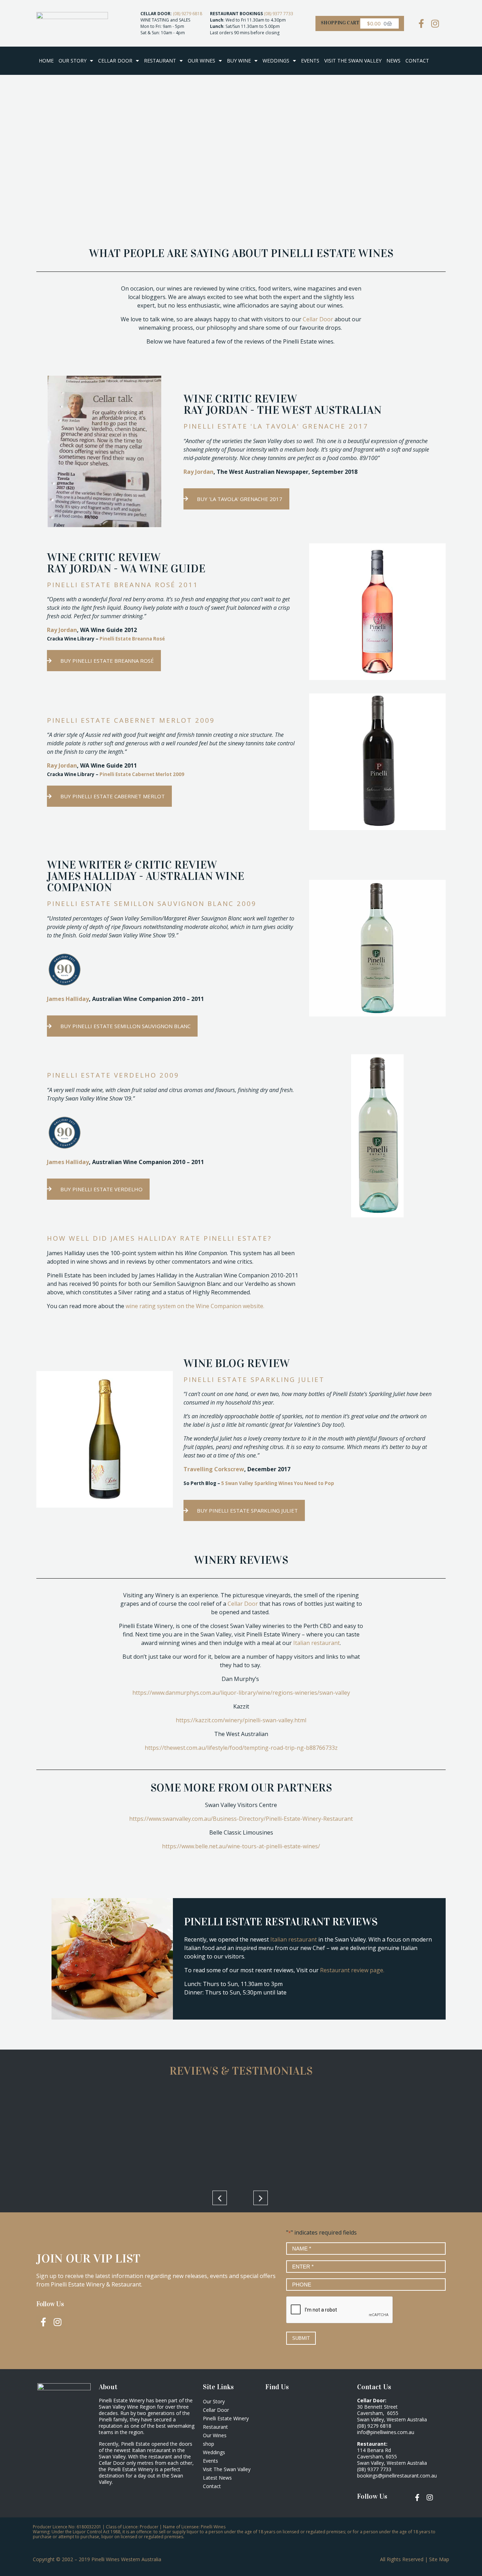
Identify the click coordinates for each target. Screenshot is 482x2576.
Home (46, 61)
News (393, 61)
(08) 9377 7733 (279, 14)
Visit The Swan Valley (353, 61)
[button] (220, 2198)
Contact (417, 61)
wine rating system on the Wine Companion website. (195, 1306)
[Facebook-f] (43, 2322)
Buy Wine (239, 61)
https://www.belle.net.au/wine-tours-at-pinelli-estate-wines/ (241, 1846)
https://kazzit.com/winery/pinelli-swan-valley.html (241, 1720)
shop (209, 2444)
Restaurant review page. (353, 1970)
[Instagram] (435, 23)
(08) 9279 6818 (188, 14)
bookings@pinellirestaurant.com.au (397, 2476)
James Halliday (68, 999)
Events (310, 61)
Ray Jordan (198, 472)
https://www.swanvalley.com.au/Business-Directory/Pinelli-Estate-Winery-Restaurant (241, 1819)
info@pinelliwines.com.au (386, 2432)
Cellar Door (115, 61)
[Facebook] (421, 23)
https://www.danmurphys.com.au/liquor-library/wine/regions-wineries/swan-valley (241, 1693)
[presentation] (340, 2310)
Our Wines (201, 61)
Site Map (439, 2559)
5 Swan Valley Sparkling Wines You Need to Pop (278, 1483)
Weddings (276, 61)
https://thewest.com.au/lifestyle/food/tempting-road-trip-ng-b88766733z (241, 1748)
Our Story (73, 61)
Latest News (217, 2478)
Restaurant (160, 61)
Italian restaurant (317, 1643)
